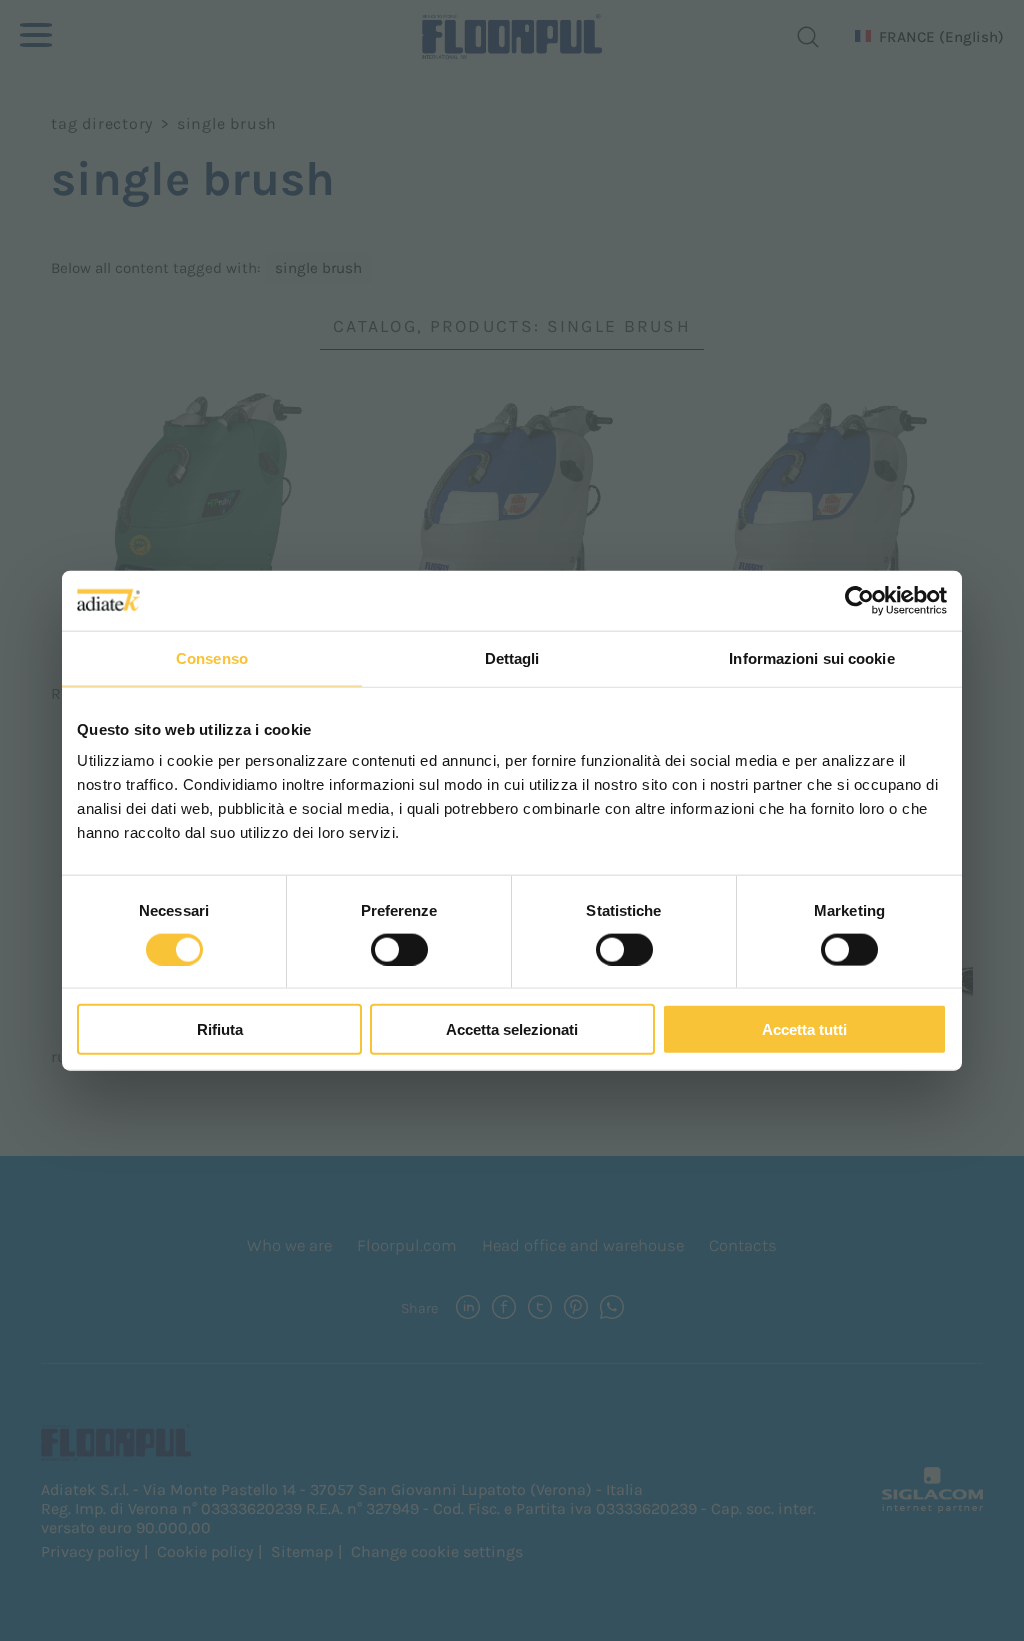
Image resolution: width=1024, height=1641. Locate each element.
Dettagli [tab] (512, 657)
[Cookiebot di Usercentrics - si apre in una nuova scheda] (859, 600)
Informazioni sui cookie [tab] (811, 657)
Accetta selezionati (512, 1029)
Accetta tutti (804, 1029)
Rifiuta (220, 1029)
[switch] (399, 949)
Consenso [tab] (212, 657)
